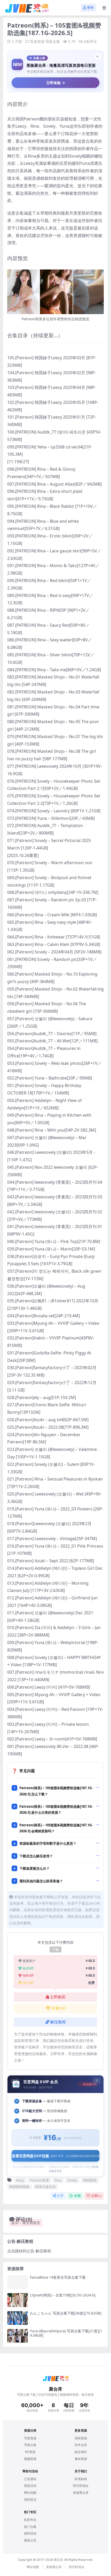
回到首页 (30, 2500)
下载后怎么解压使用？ (36, 1856)
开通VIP (58, 2008)
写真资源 (37, 41)
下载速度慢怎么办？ (34, 1868)
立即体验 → (56, 83)
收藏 (77, 2196)
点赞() (96, 2196)
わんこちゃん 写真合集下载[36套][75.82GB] (66, 2313)
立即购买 (58, 1997)
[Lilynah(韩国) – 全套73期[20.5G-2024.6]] (18, 2300)
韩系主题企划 (45, 2187)
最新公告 (30, 2540)
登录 (90, 8)
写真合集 (53, 41)
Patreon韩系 (39, 2180)
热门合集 (30, 2527)
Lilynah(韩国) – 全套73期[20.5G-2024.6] (63, 2295)
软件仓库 (81, 2445)
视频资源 (30, 2459)
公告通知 (30, 2479)
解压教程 (58, 2022)
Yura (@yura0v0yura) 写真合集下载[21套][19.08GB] (66, 2333)
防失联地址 (81, 2486)
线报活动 (30, 2486)
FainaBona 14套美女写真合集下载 (58, 2277)
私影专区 (30, 2520)
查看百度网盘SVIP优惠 (56, 2156)
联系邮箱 (81, 2479)
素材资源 (81, 2459)
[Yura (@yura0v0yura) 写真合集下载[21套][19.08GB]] (18, 2336)
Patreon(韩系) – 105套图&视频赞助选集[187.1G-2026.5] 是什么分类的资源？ (56, 1809)
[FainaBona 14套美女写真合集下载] (18, 2282)
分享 (60, 2196)
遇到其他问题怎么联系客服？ (41, 1881)
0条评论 (90, 41)
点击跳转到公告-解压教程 (29, 2251)
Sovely (72, 2180)
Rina (58, 2180)
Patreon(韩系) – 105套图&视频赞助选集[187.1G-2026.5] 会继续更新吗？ (56, 1828)
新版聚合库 (81, 2493)
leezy (20, 2180)
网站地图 (30, 2493)
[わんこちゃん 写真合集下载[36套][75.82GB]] (18, 2318)
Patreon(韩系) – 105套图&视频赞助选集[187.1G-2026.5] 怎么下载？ (56, 1791)
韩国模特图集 (19, 2187)
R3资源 (30, 2452)
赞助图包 (90, 2180)
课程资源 (81, 2438)
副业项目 (81, 2452)
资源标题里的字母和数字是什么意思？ (48, 1843)
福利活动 (30, 2533)
